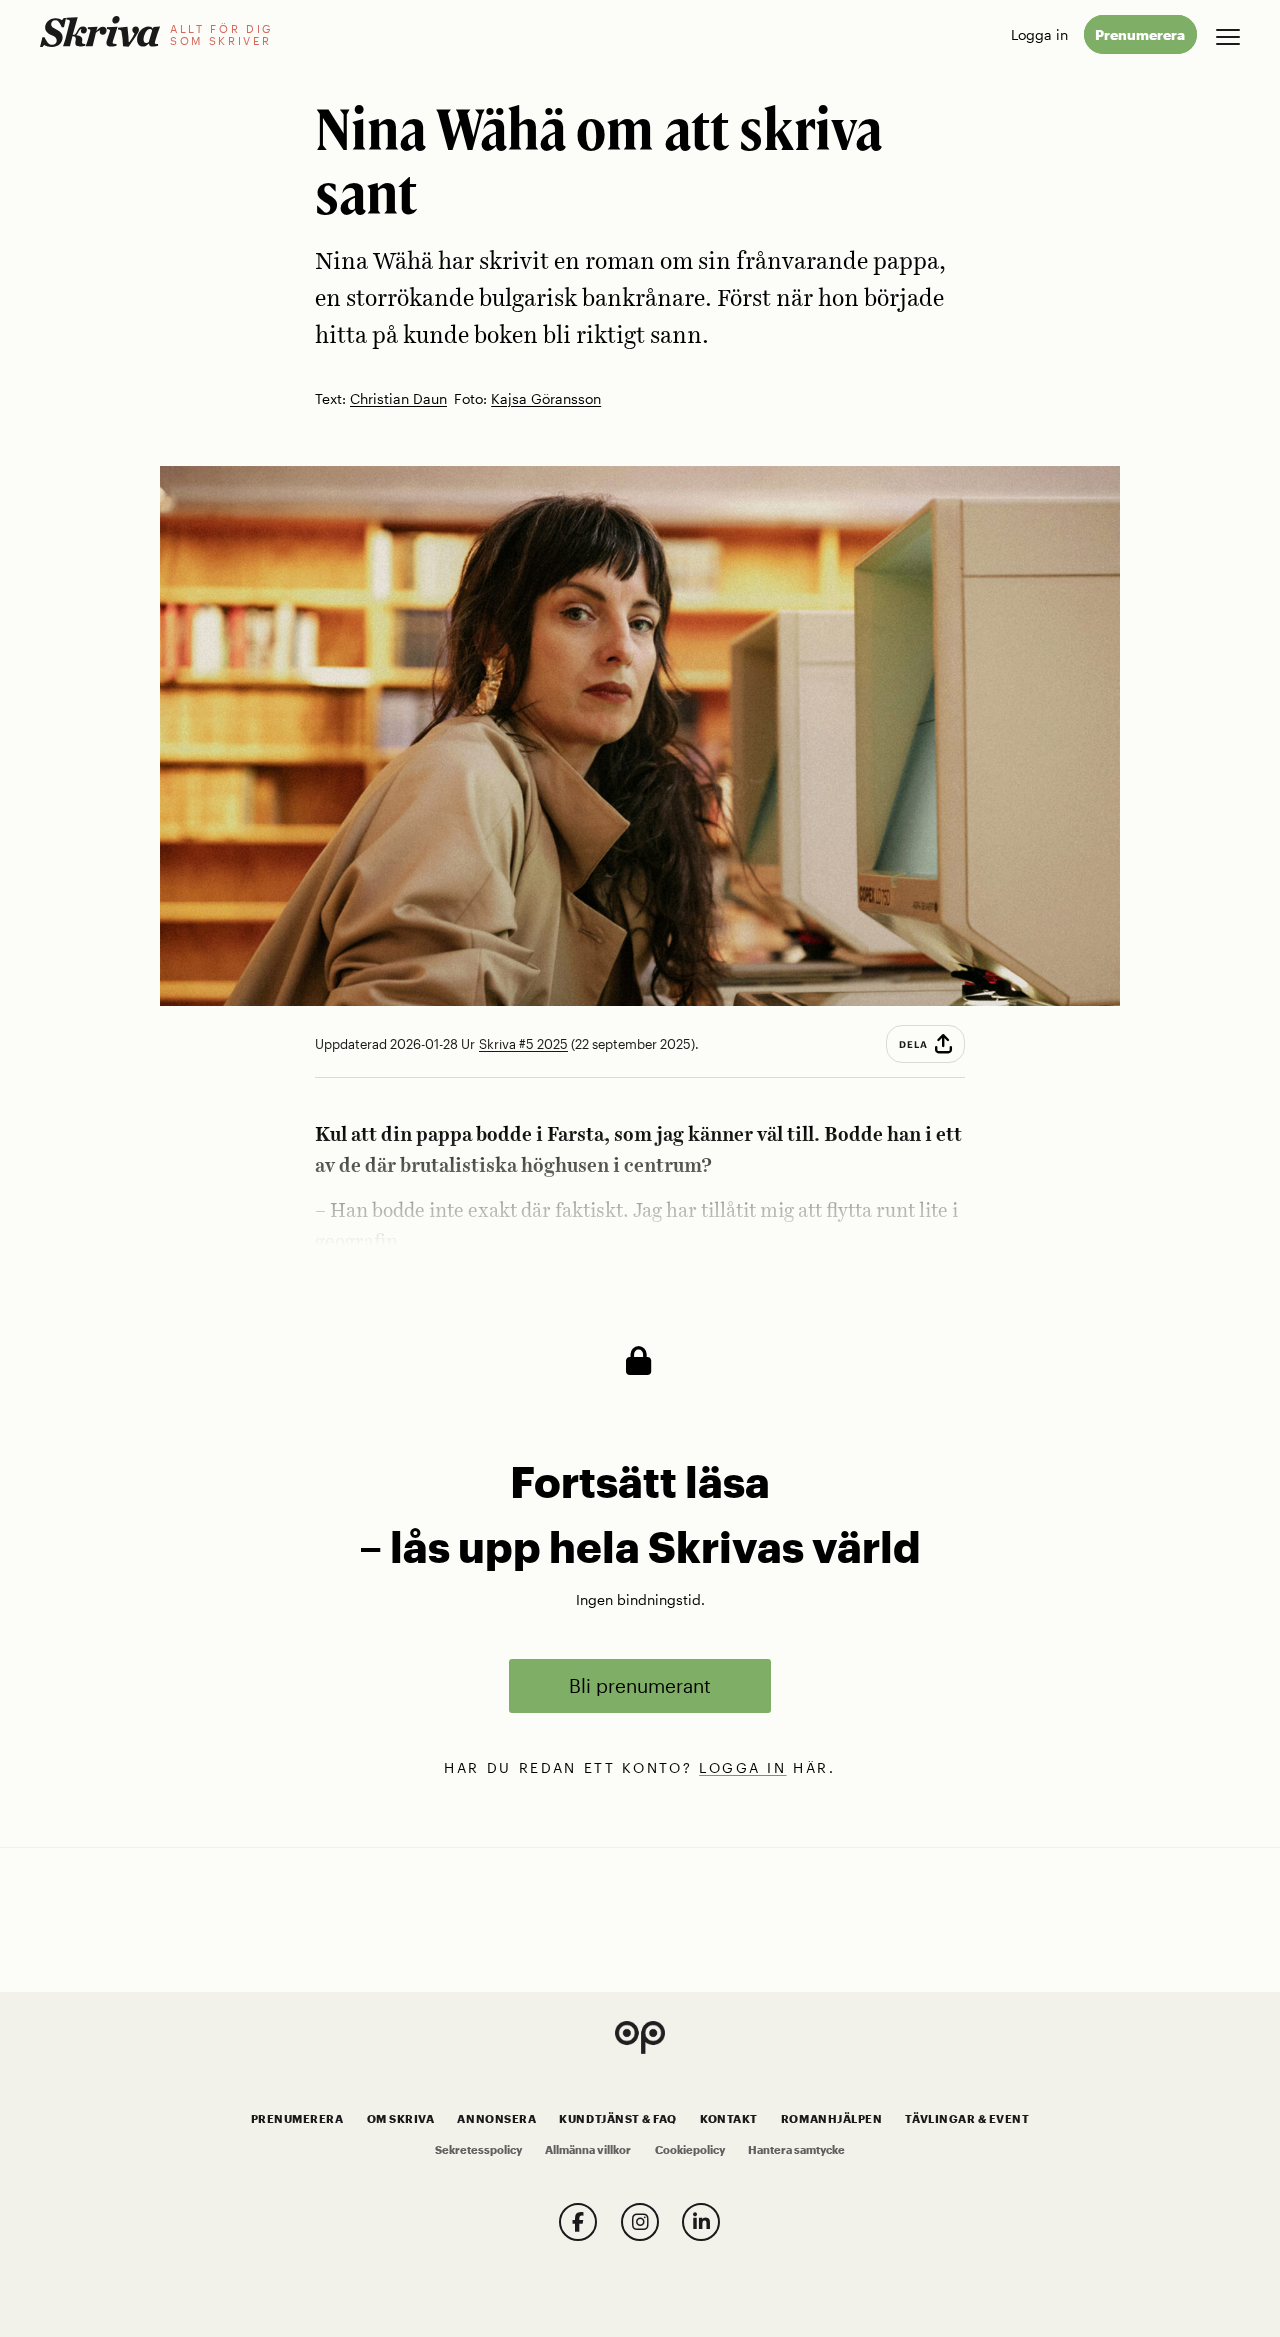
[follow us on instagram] (640, 2222)
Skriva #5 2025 (523, 1044)
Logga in (1039, 34)
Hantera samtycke (796, 2150)
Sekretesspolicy (478, 2150)
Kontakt (729, 2119)
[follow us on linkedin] (701, 2222)
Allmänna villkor (588, 2150)
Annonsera (496, 2119)
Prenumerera (1140, 34)
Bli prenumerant (640, 1685)
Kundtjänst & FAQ (617, 2119)
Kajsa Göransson (546, 399)
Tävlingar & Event (967, 2119)
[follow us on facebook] (578, 2222)
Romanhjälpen (831, 2119)
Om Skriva (401, 2119)
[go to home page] (100, 31)
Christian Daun (398, 399)
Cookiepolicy (690, 2150)
